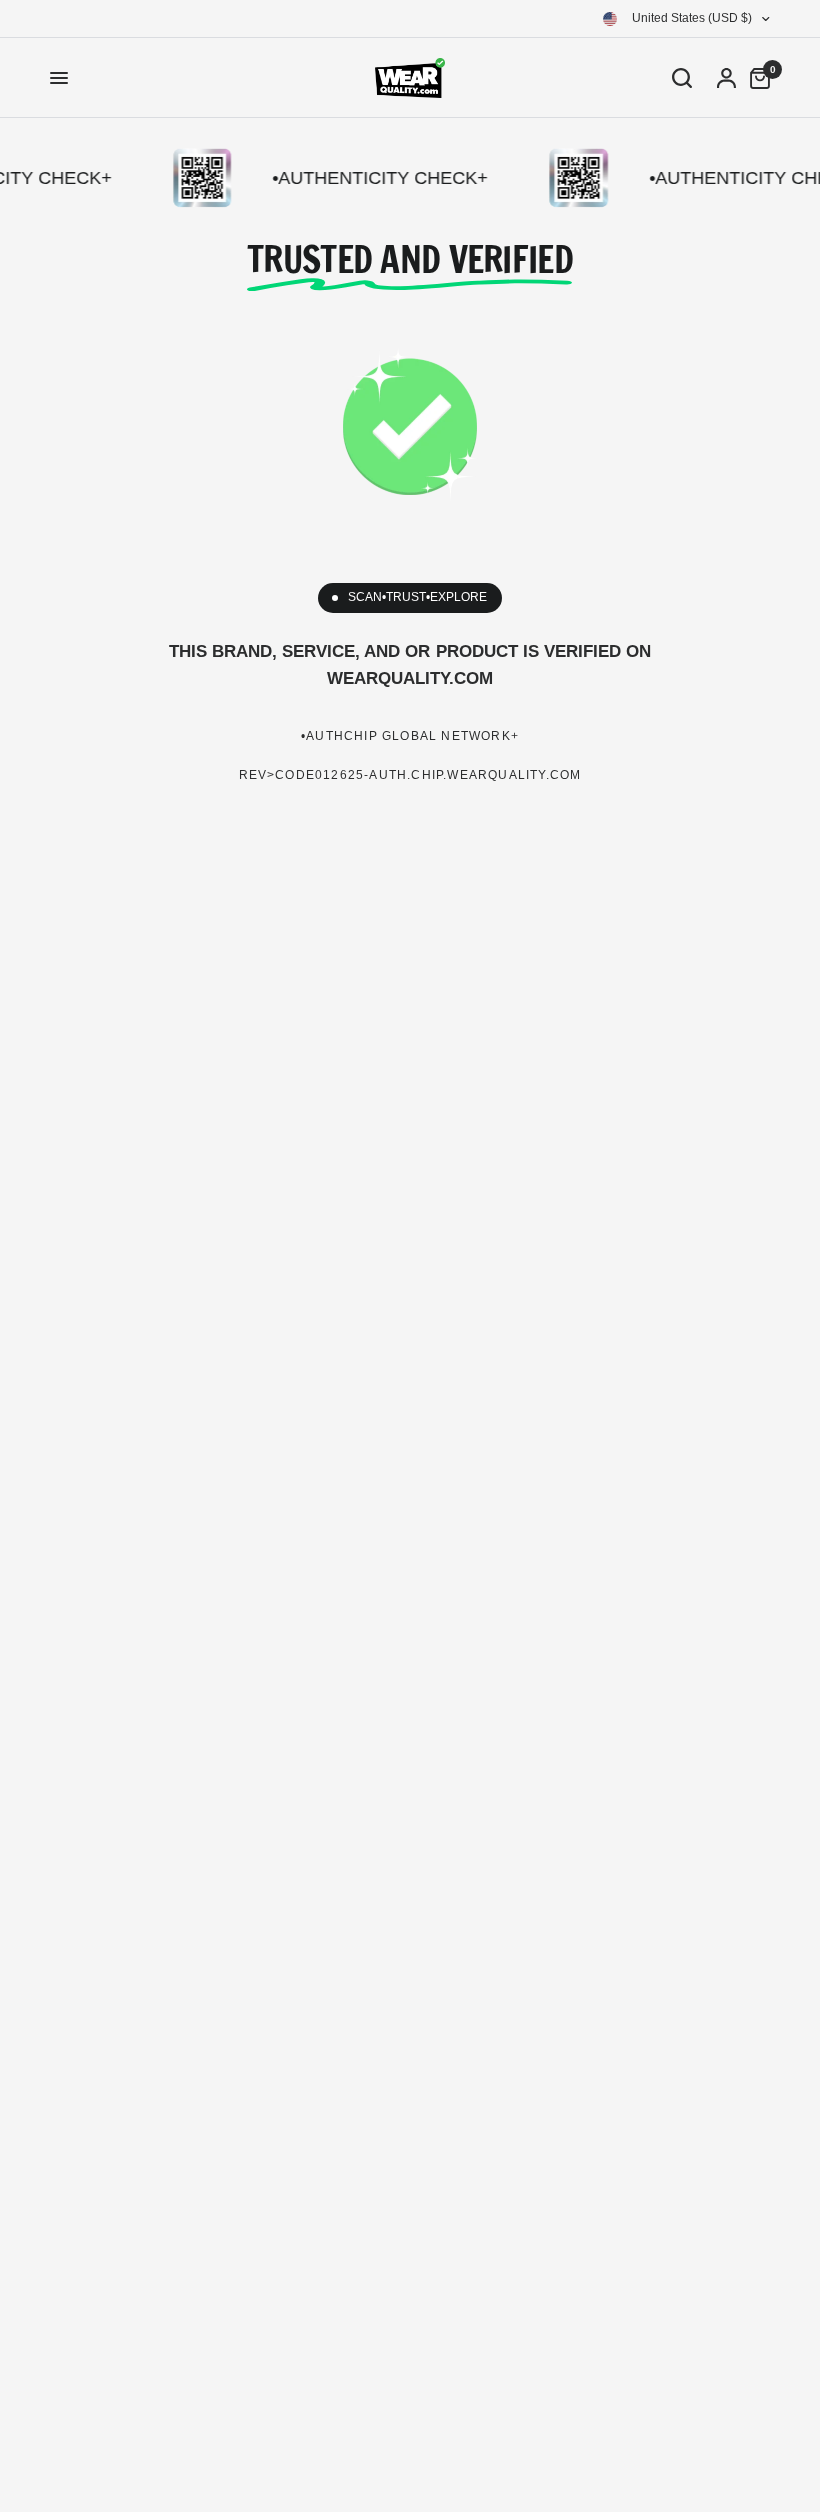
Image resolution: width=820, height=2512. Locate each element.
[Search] (682, 78)
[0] (755, 78)
